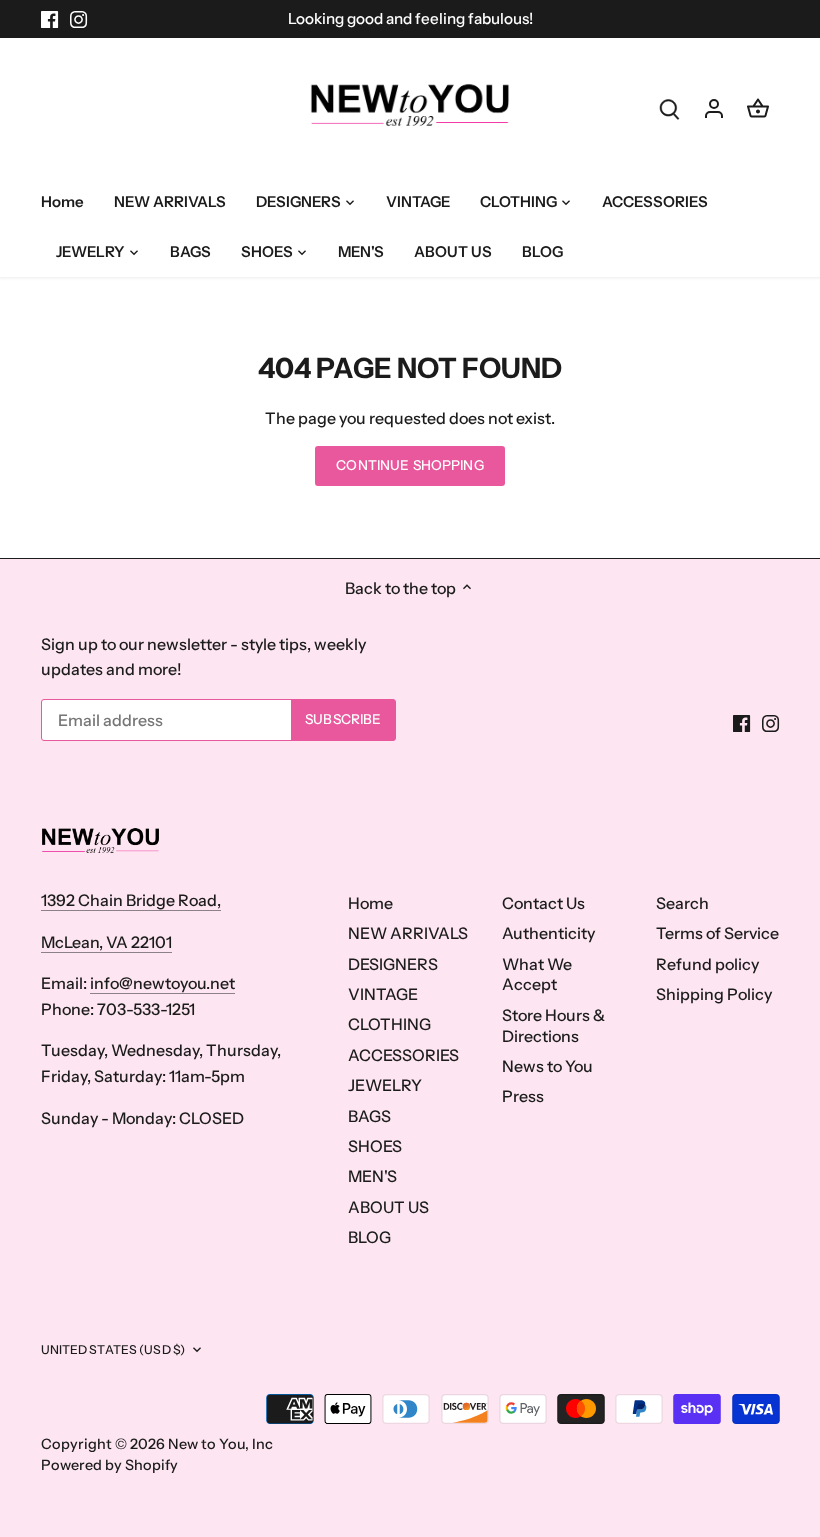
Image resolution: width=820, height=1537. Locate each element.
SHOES (375, 1146)
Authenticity (548, 933)
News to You (547, 1066)
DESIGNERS (393, 964)
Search (682, 903)
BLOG (369, 1237)
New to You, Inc (220, 1444)
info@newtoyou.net (162, 983)
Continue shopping (409, 465)
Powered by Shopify (109, 1465)
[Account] (714, 107)
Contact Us (543, 903)
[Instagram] (78, 19)
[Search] (670, 107)
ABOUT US (388, 1207)
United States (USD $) (113, 1349)
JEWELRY (385, 1085)
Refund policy (707, 964)
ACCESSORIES (403, 1055)
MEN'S (372, 1176)
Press (523, 1096)
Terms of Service (717, 933)
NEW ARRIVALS (408, 933)
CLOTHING (389, 1024)
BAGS (369, 1116)
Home (370, 903)
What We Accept (537, 974)
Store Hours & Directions (553, 1025)
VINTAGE (383, 994)
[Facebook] (49, 19)
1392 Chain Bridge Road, (131, 900)
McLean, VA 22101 (106, 942)
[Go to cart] (758, 107)
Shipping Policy (714, 994)
